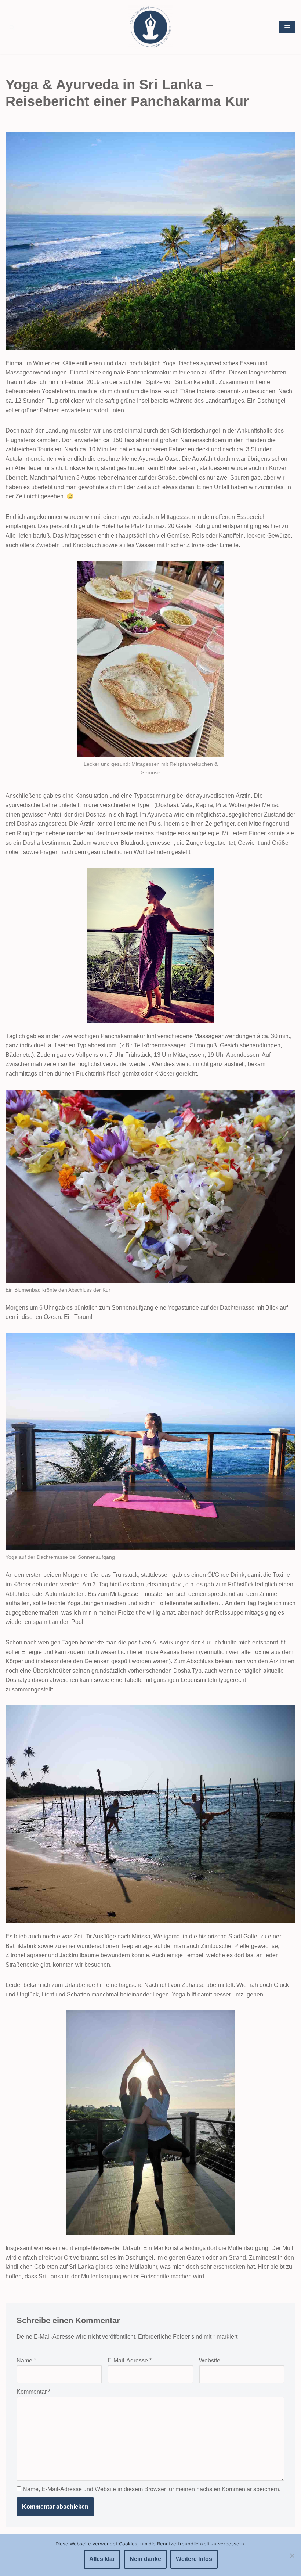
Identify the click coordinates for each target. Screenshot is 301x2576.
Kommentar (33, 2392)
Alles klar (102, 2559)
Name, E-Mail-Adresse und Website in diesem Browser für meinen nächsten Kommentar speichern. (152, 2489)
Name (26, 2360)
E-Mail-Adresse (130, 2360)
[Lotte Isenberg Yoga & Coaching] (150, 27)
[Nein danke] (292, 2555)
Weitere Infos (194, 2559)
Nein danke (145, 2559)
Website (210, 2360)
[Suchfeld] (12, 27)
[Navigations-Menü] (287, 27)
